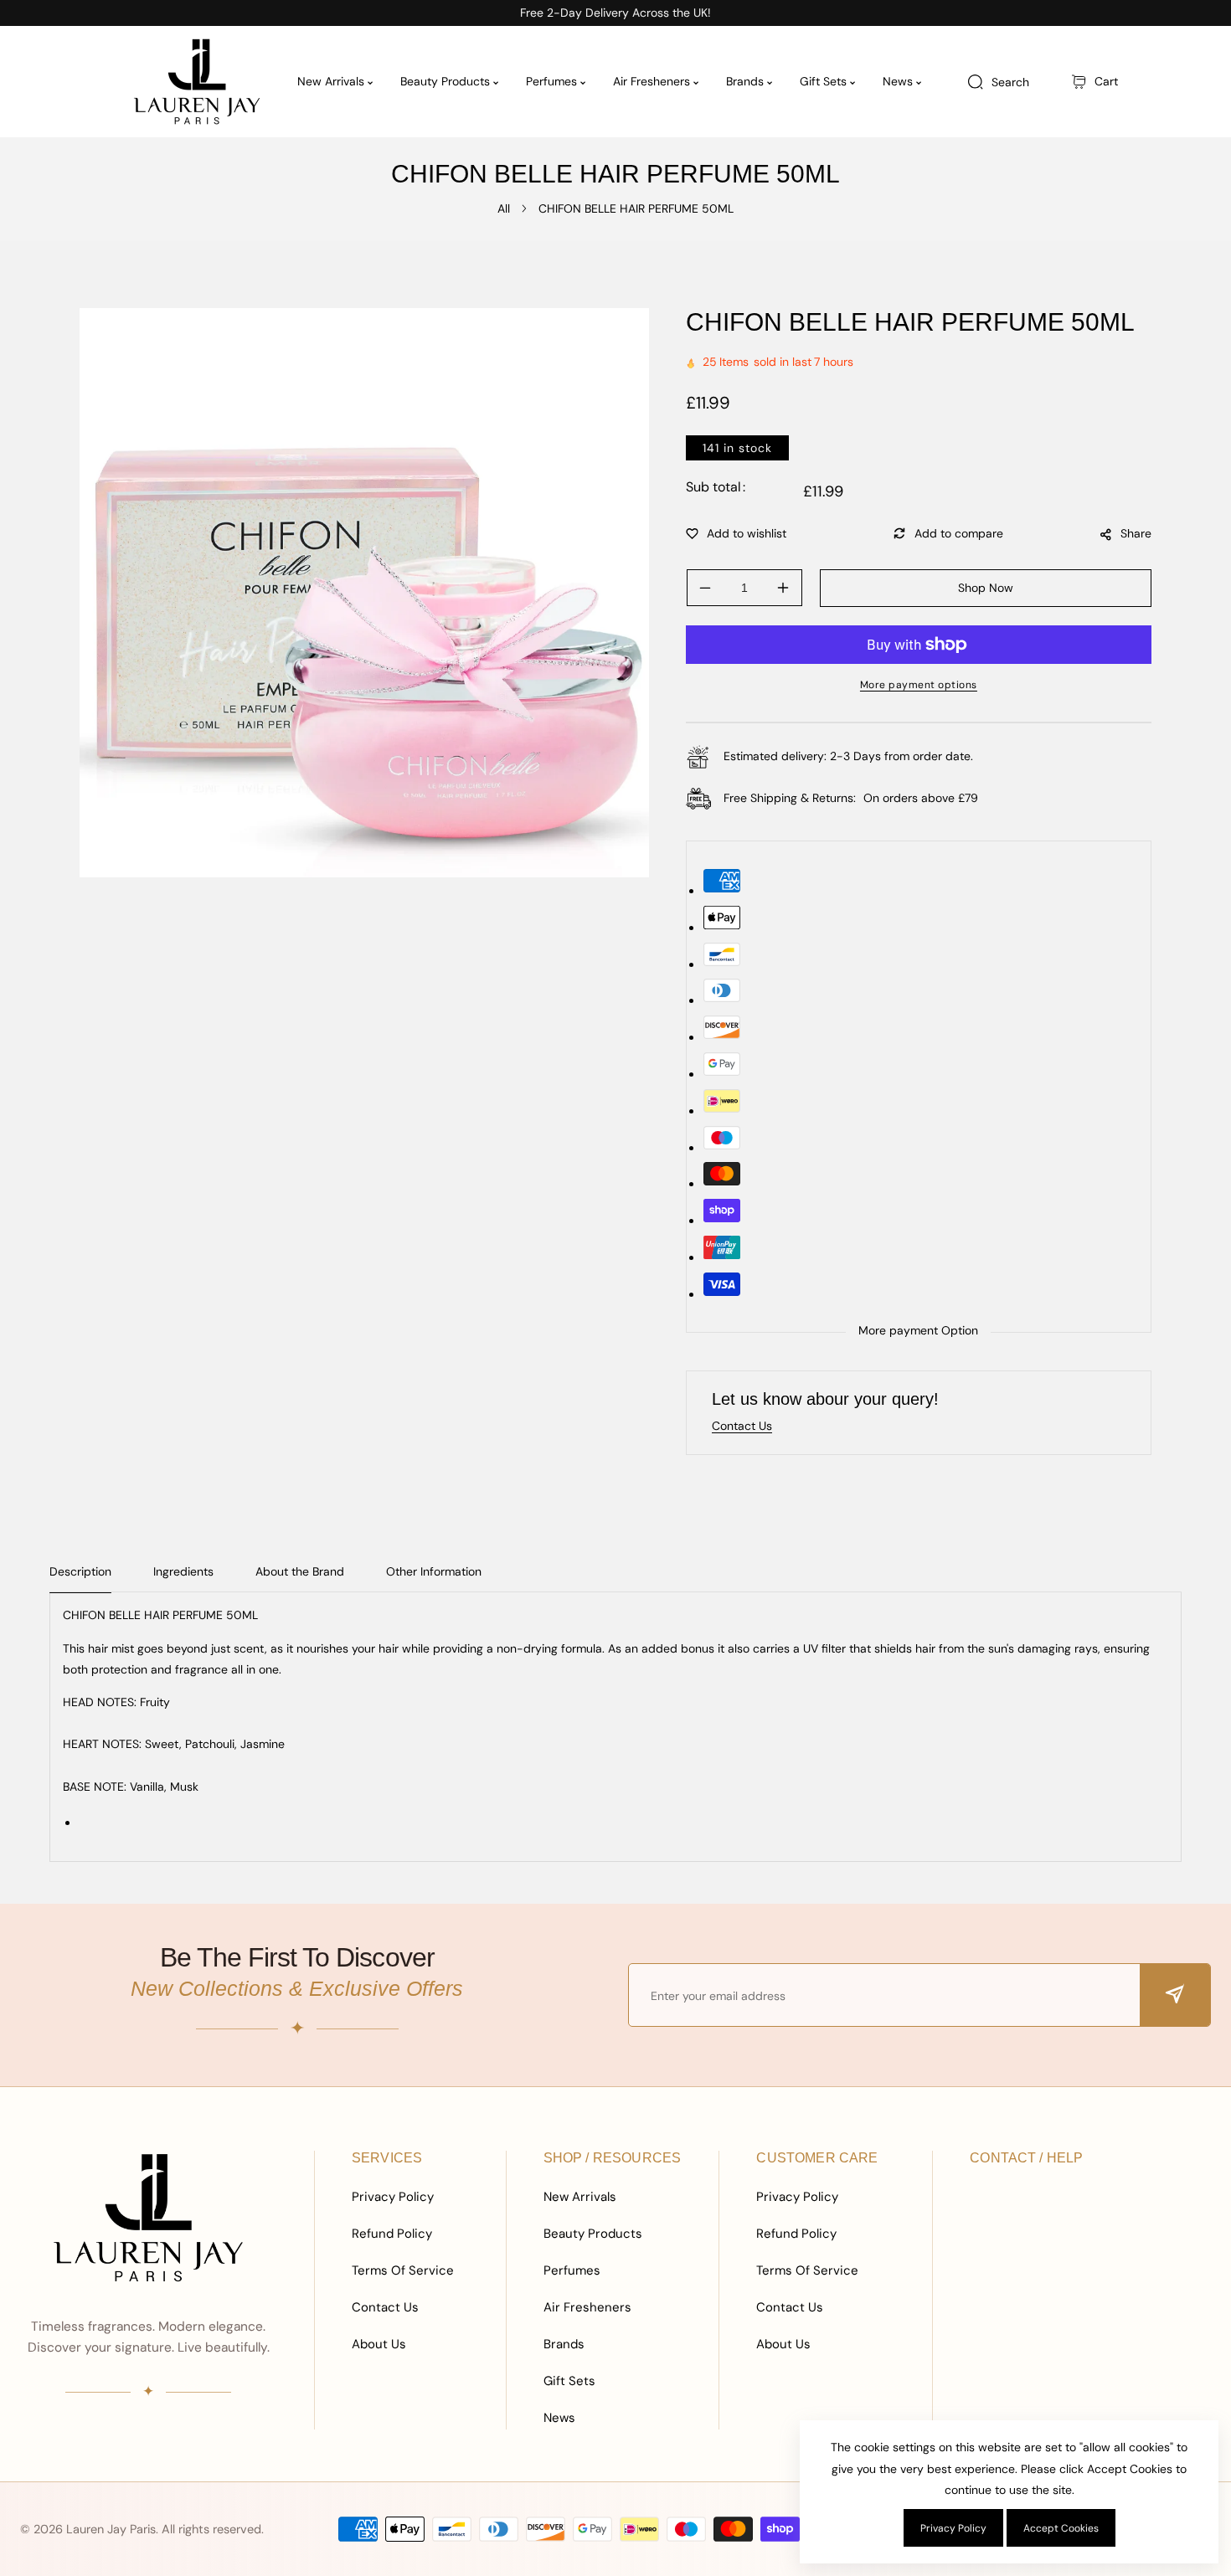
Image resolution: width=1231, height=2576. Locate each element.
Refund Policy (392, 2234)
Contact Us (385, 2307)
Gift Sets (569, 2381)
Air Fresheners (587, 2307)
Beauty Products (593, 2234)
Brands (564, 2344)
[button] (1095, 82)
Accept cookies (1061, 2528)
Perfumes (572, 2270)
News (559, 2418)
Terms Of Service (403, 2270)
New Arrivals (580, 2197)
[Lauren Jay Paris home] (148, 2218)
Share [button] (1136, 533)
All (504, 208)
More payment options (919, 685)
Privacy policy (953, 2528)
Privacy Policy (393, 2197)
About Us (379, 2344)
